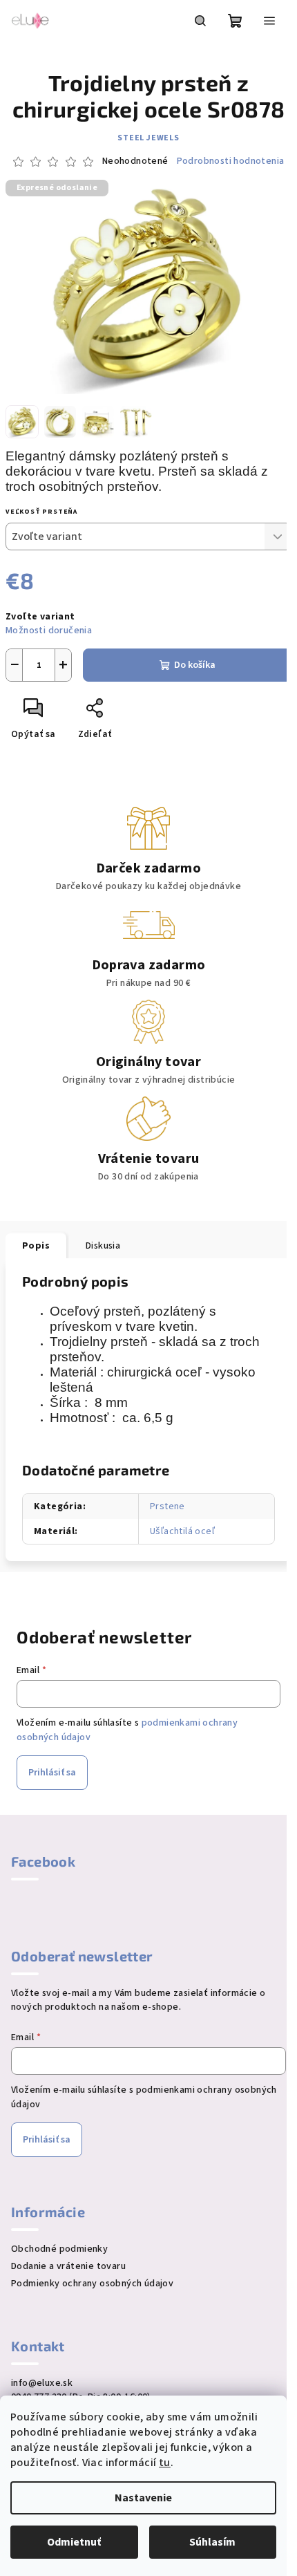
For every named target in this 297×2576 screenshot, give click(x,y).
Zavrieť (142, 713)
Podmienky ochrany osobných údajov (92, 2284)
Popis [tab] (36, 1246)
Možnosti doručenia (49, 631)
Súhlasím (212, 2542)
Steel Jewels (148, 138)
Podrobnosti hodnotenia (231, 161)
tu (165, 2463)
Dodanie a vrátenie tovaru (68, 2266)
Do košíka (195, 665)
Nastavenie (143, 2498)
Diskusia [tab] (103, 1246)
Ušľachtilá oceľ (182, 1531)
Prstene (167, 1506)
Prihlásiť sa (52, 1773)
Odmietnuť (74, 2542)
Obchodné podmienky (59, 2249)
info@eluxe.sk (42, 2383)
